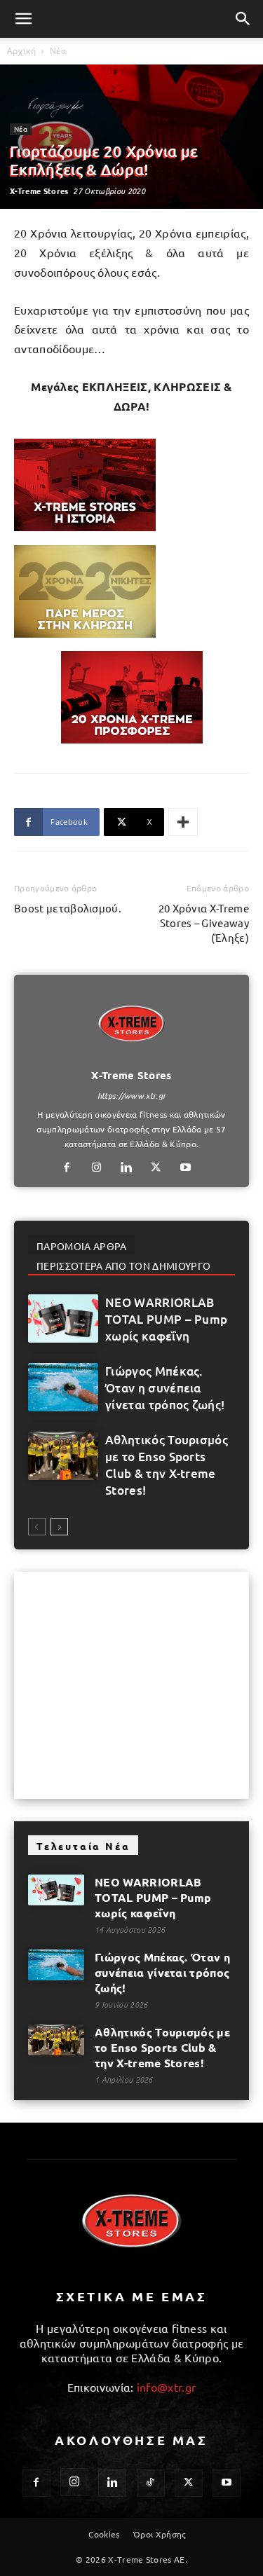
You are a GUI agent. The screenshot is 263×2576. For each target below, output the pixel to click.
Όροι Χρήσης (160, 2534)
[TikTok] (151, 2483)
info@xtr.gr (167, 2387)
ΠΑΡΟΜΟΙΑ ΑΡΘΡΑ (81, 1246)
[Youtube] (191, 1167)
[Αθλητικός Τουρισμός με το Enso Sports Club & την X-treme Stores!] (63, 1456)
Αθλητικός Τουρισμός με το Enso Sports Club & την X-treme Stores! (167, 1465)
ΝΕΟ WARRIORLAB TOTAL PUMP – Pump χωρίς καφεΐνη (166, 1319)
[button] (24, 19)
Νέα (58, 51)
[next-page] (59, 1527)
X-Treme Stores (39, 191)
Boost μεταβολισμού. (68, 908)
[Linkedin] (131, 1167)
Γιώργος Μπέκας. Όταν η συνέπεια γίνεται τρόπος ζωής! (165, 1388)
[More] (183, 822)
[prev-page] (37, 1527)
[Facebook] (72, 1167)
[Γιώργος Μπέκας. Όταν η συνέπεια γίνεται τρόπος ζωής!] (63, 1387)
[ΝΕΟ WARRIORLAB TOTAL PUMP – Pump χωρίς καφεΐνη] (63, 1318)
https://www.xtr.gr (132, 1095)
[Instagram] (102, 1167)
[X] (161, 1167)
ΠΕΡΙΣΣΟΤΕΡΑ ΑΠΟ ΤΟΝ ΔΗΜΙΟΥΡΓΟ (123, 1266)
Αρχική (21, 51)
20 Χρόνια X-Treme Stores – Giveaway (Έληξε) (204, 923)
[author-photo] (132, 1055)
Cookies (104, 2534)
